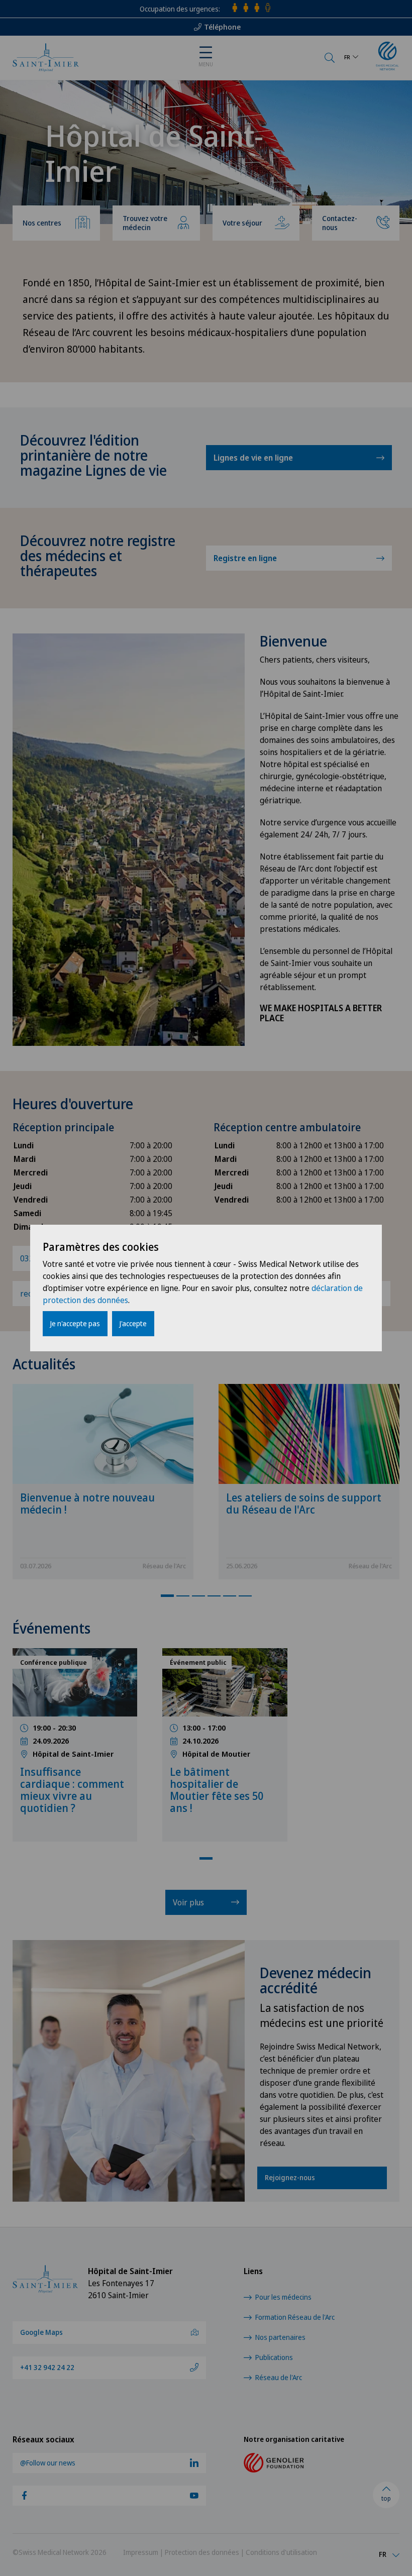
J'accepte (133, 1323)
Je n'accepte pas (75, 1323)
